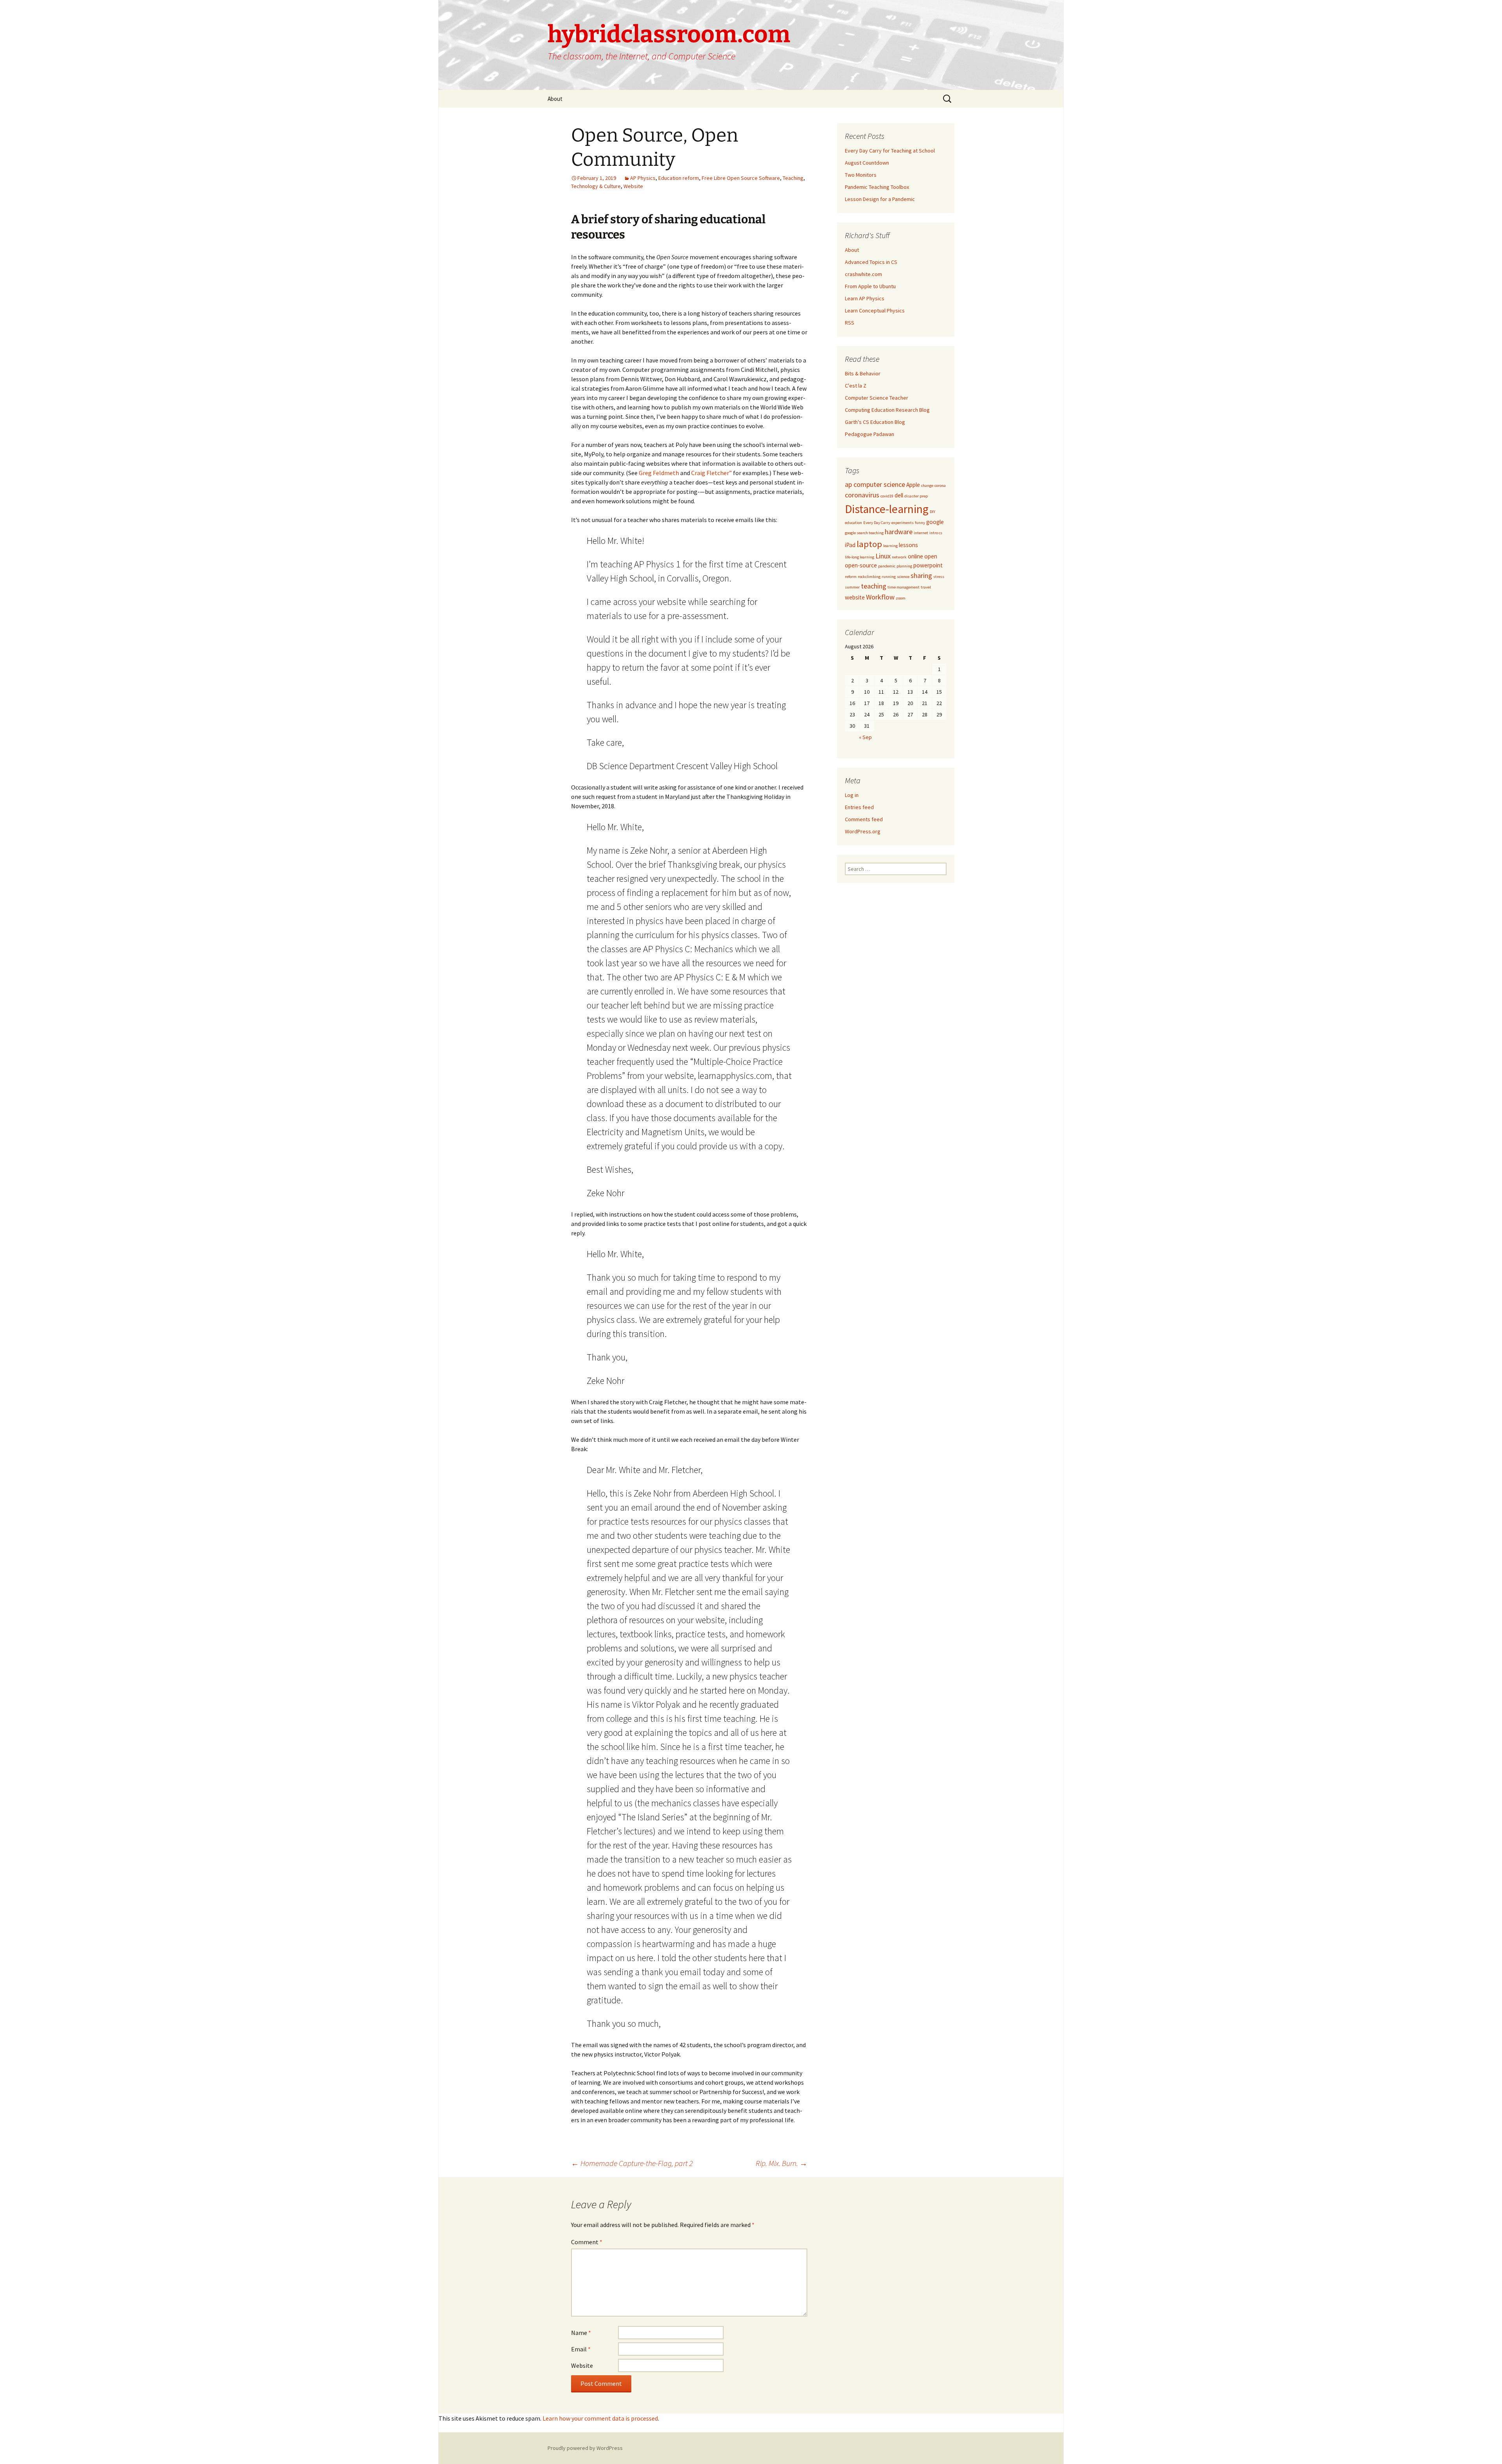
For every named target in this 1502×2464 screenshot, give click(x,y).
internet (921, 533)
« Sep (865, 737)
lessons (908, 545)
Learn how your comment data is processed (600, 2418)
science (903, 577)
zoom (901, 598)
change (927, 485)
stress (939, 577)
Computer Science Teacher (877, 398)
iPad (850, 545)
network (899, 557)
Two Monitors (861, 175)
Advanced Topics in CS (871, 262)
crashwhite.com (863, 274)
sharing (921, 575)
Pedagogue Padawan (870, 434)
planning (904, 566)
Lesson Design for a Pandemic (880, 199)
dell (899, 495)
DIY (932, 512)
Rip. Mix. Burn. (782, 2163)
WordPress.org (863, 831)
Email (581, 2349)
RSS (850, 323)
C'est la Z (856, 386)
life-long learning (860, 557)
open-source (861, 565)
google (935, 522)
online (915, 556)
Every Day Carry (877, 523)
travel (926, 587)
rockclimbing (869, 577)
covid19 (887, 496)
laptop (869, 544)
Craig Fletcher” (711, 473)
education (853, 523)
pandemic (887, 566)
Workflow (880, 597)
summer (852, 587)
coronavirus (862, 495)
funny (920, 523)
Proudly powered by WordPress (585, 2448)
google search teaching (864, 533)
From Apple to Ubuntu (870, 286)
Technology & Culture (596, 186)
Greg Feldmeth (659, 473)
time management (904, 587)
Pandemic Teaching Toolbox (877, 187)
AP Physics (643, 178)
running (889, 577)
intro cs (936, 533)
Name (581, 2333)
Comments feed (864, 819)
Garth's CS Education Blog (875, 422)
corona (940, 485)
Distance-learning (887, 509)
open (931, 556)
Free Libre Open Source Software (741, 178)
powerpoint (928, 565)
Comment (587, 2242)
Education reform (679, 178)
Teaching (793, 178)
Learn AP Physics (865, 298)
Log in (852, 795)
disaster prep (916, 496)
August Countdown (867, 163)
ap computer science (875, 484)
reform (851, 577)
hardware (899, 532)
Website (633, 186)
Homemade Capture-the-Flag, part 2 (632, 2163)
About (555, 99)
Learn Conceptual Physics (875, 310)
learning (890, 546)
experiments (903, 523)
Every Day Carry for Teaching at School (890, 151)
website (855, 597)
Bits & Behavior (863, 373)
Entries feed (859, 807)
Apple (913, 485)
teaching (874, 586)
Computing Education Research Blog (887, 410)
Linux (883, 556)
